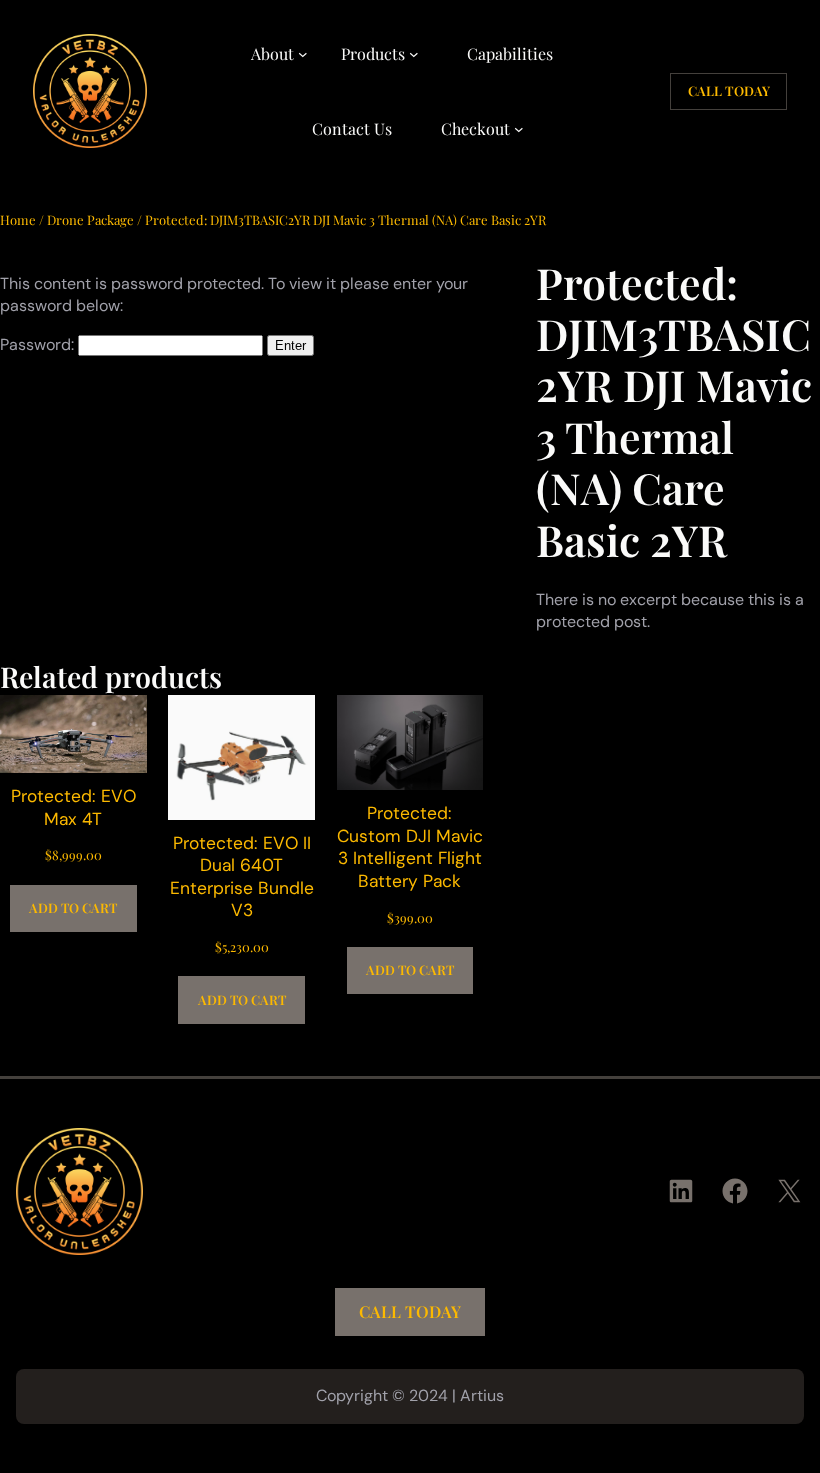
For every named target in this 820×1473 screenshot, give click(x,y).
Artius (482, 1395)
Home (18, 219)
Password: (39, 344)
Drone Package (90, 219)
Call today (729, 90)
